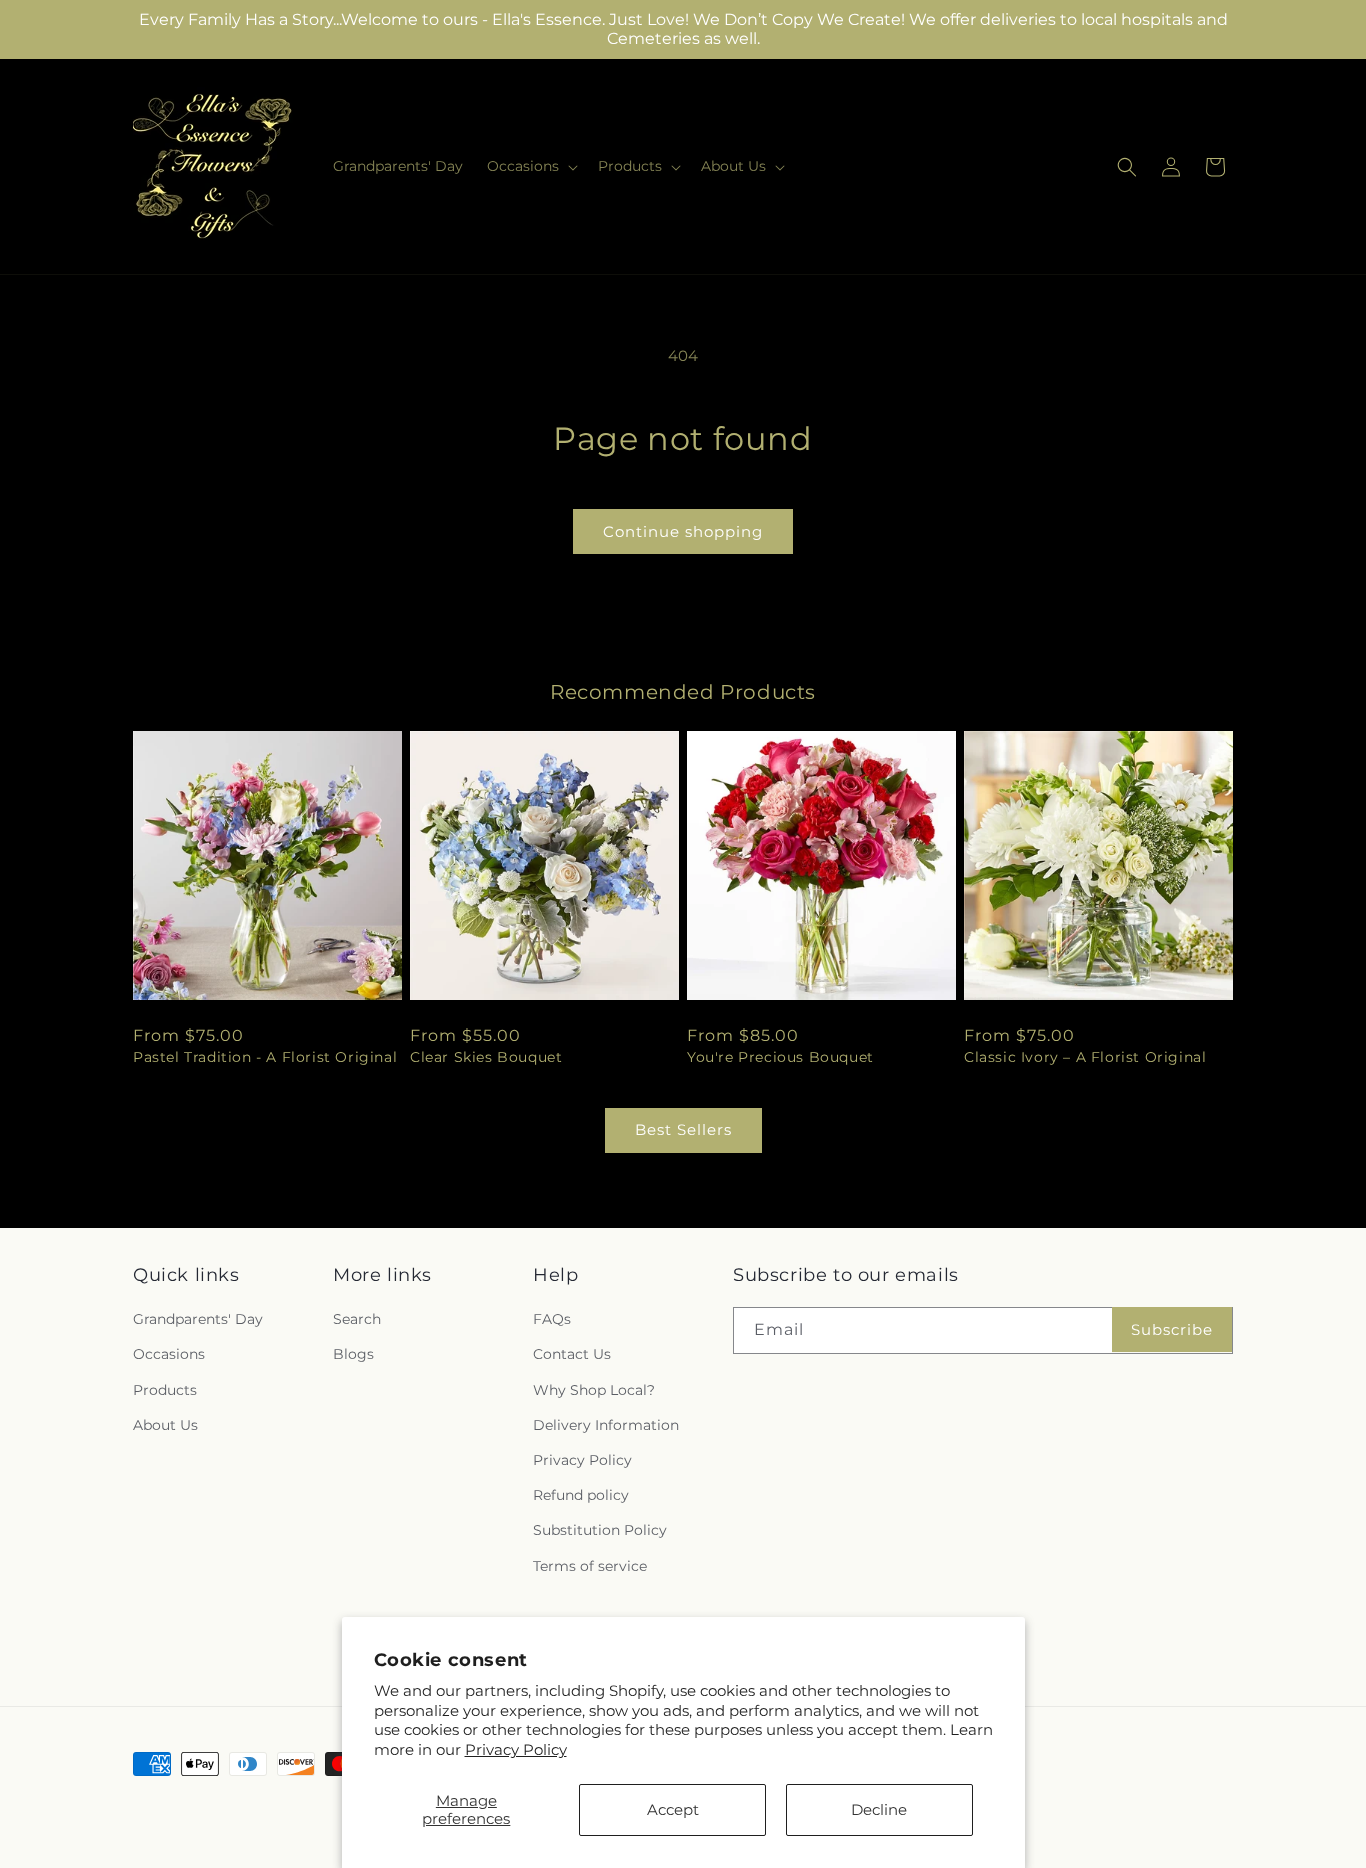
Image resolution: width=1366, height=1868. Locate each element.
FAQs (552, 1320)
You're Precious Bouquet (780, 1057)
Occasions (169, 1355)
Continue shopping (683, 531)
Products (165, 1390)
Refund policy (581, 1496)
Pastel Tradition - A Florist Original (265, 1057)
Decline (879, 1809)
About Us (165, 1425)
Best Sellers (683, 1129)
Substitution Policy (600, 1531)
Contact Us (572, 1355)
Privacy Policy (516, 1749)
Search (357, 1320)
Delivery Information (606, 1425)
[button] (530, 166)
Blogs (353, 1355)
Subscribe (1172, 1329)
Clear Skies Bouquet (486, 1057)
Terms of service (590, 1566)
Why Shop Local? (594, 1390)
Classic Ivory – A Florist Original (1085, 1057)
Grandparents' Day (198, 1320)
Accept (673, 1809)
